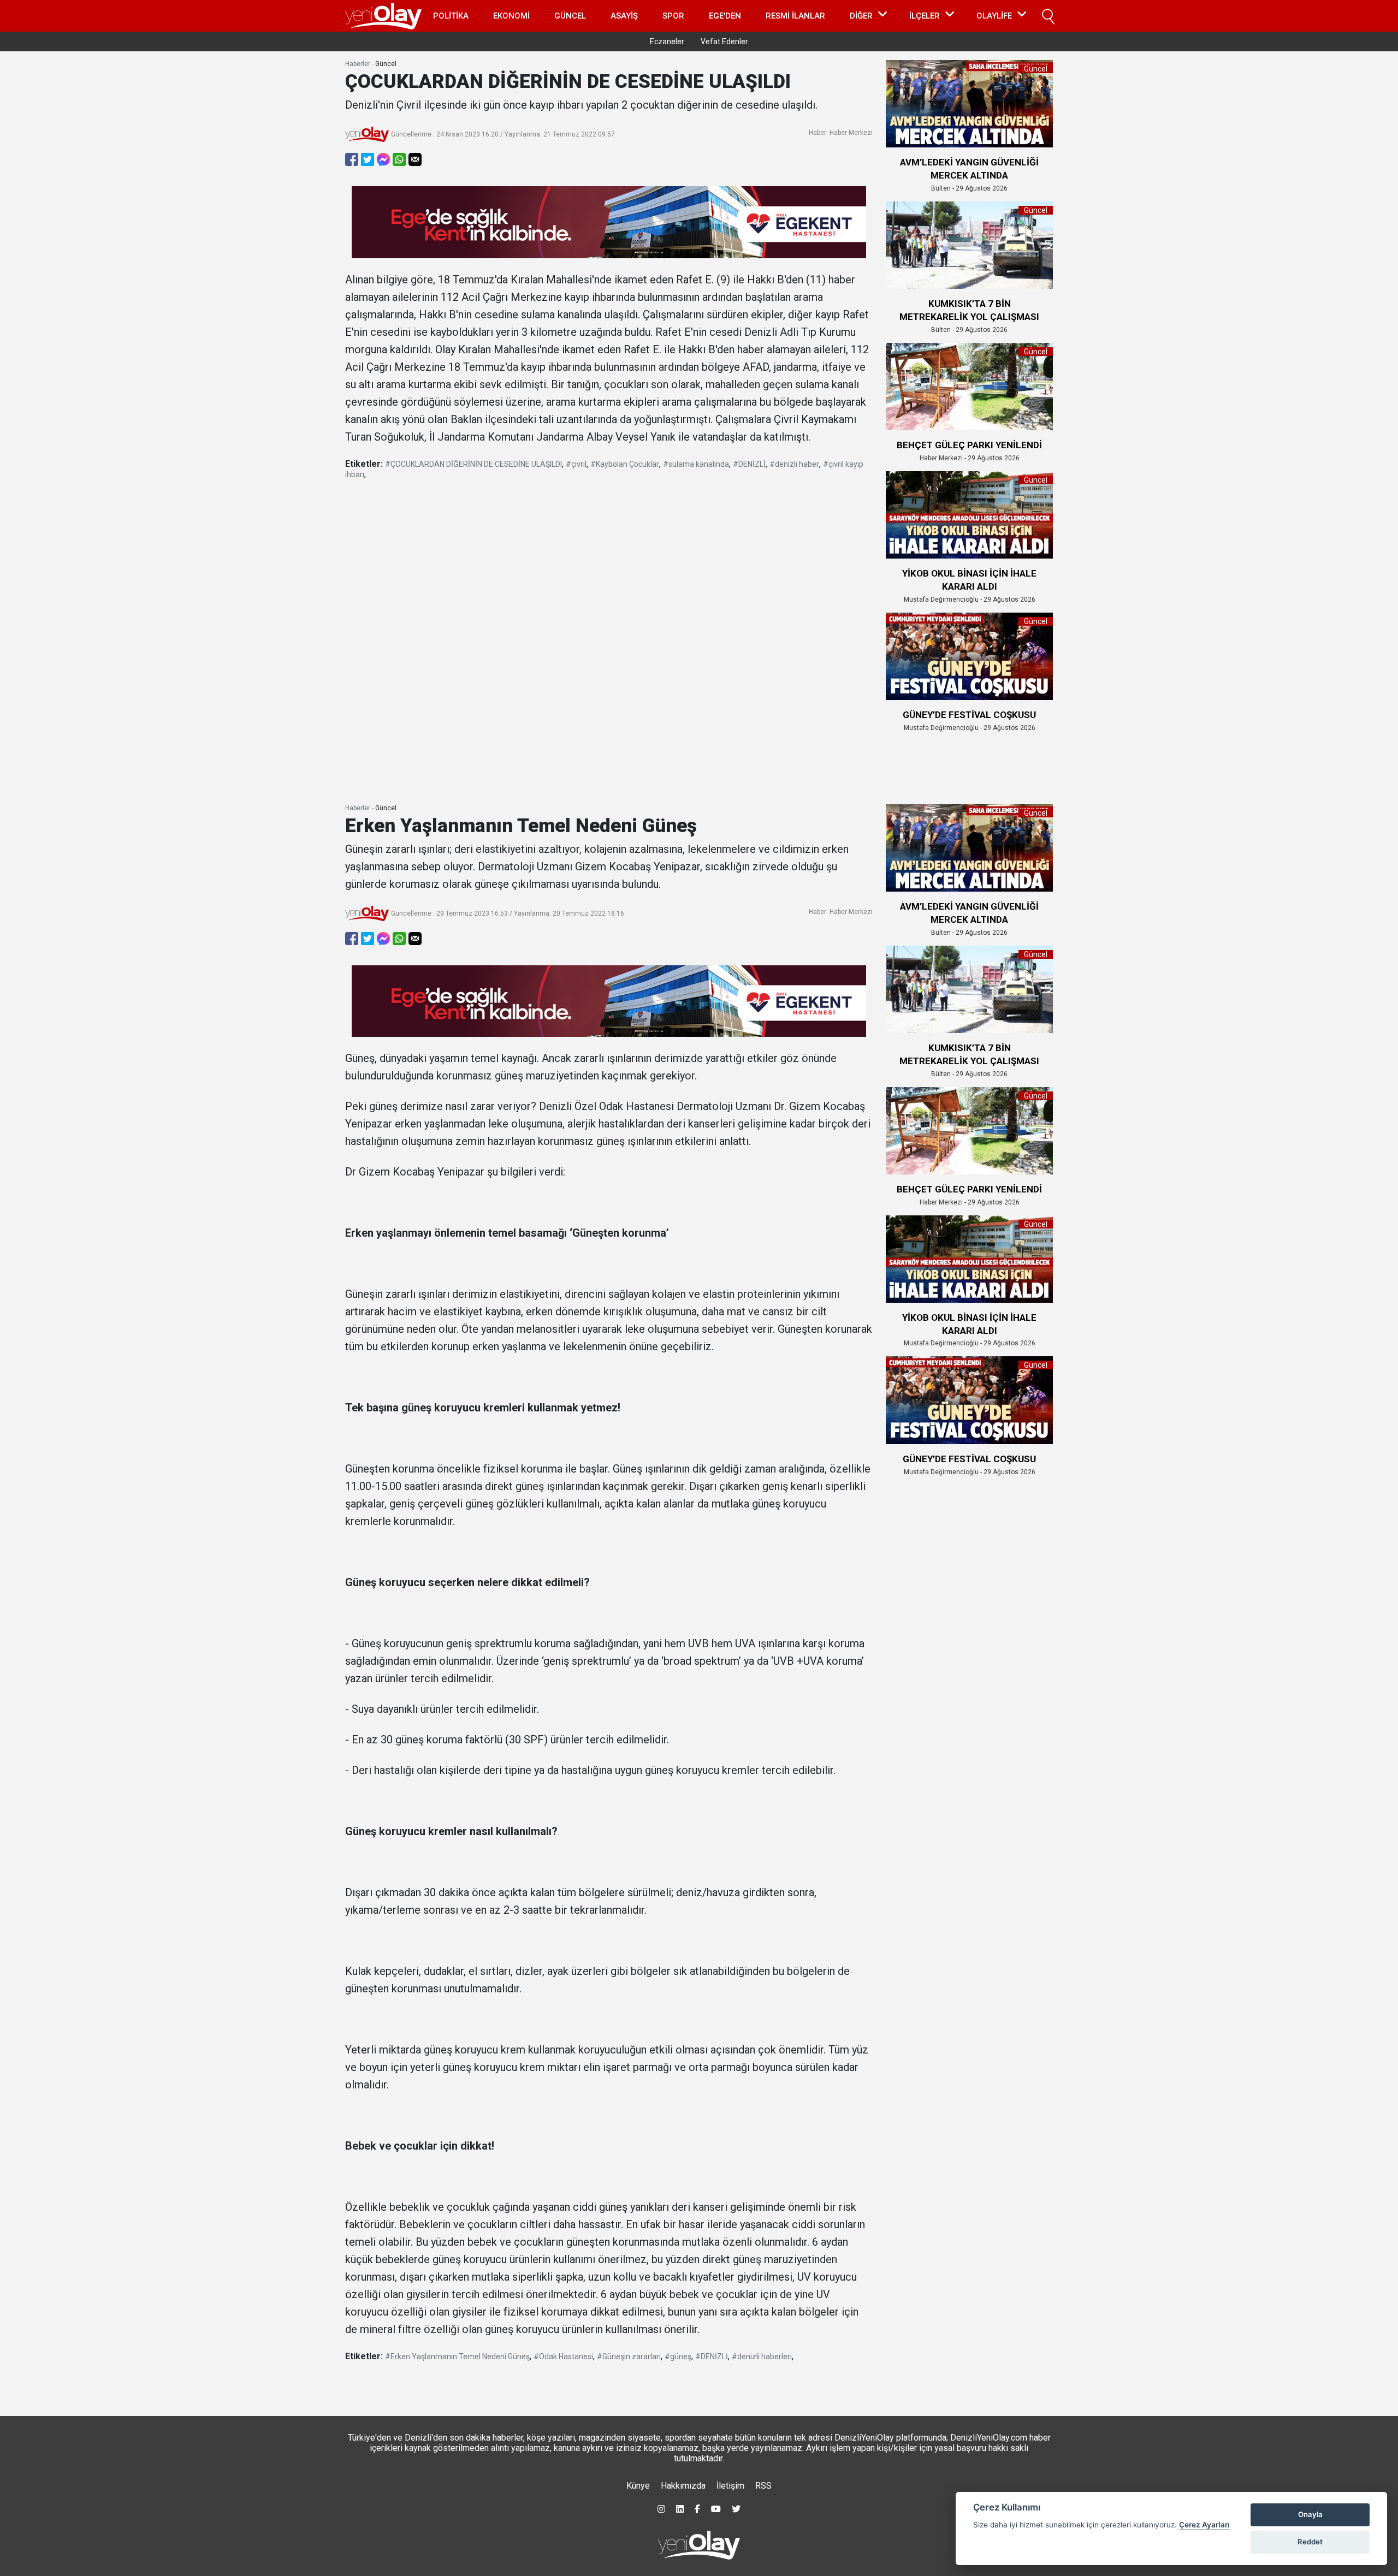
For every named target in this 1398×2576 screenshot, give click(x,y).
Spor (673, 16)
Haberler (358, 64)
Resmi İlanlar (795, 16)
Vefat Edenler (724, 41)
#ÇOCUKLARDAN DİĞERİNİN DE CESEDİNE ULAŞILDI (473, 464)
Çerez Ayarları (1204, 2525)
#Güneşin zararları (629, 2357)
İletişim (730, 2486)
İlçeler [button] (925, 16)
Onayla (1310, 2514)
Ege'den (725, 16)
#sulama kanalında (696, 464)
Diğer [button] (861, 16)
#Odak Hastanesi (563, 2357)
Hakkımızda (683, 2486)
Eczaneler (667, 41)
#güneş (678, 2357)
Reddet (1310, 2542)
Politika (451, 16)
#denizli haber (794, 464)
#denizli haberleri (762, 2357)
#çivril (576, 464)
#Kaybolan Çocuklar (625, 464)
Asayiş (624, 16)
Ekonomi (511, 16)
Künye (638, 2486)
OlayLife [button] (994, 16)
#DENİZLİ (749, 464)
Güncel (570, 16)
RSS (763, 2486)
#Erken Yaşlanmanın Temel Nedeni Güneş (457, 2357)
